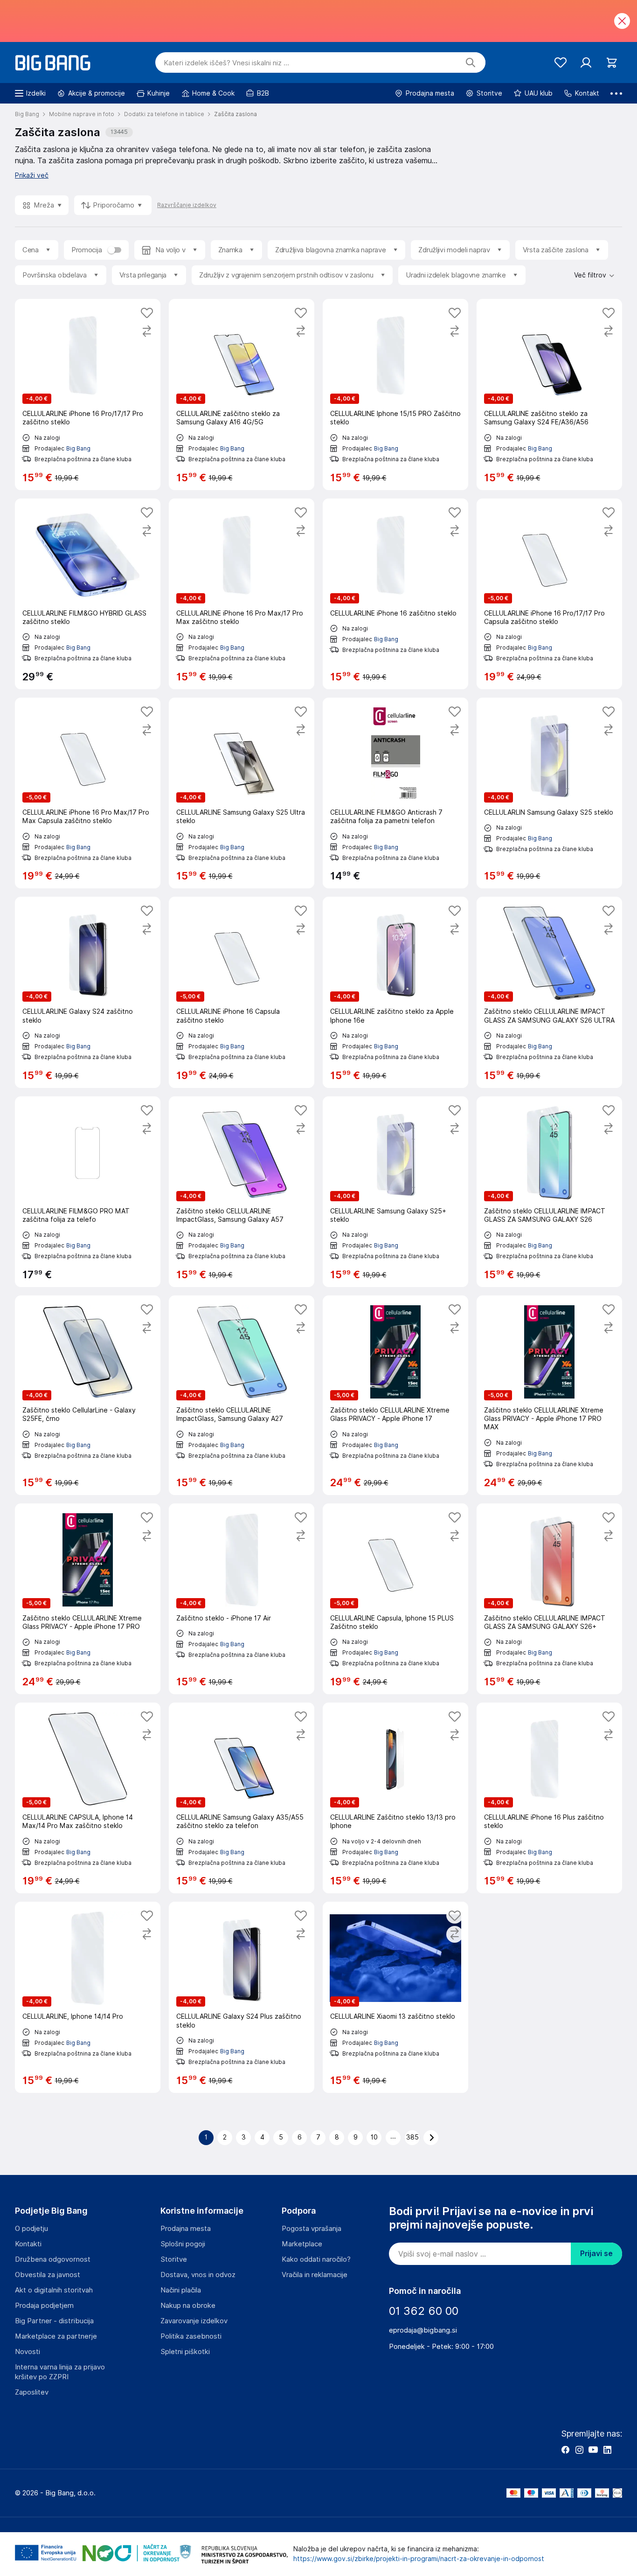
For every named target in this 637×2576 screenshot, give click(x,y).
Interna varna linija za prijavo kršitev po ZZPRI (60, 2372)
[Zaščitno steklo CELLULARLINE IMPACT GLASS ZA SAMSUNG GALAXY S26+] (549, 1599)
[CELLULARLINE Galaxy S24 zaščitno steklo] (88, 992)
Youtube (593, 2450)
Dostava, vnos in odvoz (198, 2275)
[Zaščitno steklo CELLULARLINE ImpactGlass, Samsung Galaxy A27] (242, 1395)
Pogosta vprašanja (312, 2229)
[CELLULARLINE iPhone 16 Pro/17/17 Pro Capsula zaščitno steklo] (549, 594)
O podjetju (31, 2229)
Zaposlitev (32, 2392)
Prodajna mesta (186, 2229)
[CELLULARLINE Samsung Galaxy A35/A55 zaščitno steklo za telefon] (242, 1798)
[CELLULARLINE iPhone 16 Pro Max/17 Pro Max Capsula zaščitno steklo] (88, 793)
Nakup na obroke (188, 2306)
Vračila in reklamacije (315, 2275)
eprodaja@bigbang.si (423, 2330)
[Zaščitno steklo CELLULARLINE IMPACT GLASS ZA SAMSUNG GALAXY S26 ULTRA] (549, 992)
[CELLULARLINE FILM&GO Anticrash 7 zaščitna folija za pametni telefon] (395, 793)
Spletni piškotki (185, 2352)
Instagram (579, 2450)
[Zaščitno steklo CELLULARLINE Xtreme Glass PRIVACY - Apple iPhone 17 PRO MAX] (549, 1395)
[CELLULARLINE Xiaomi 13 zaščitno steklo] (395, 1997)
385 (412, 2137)
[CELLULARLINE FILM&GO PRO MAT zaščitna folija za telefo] (88, 1192)
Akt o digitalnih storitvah (54, 2290)
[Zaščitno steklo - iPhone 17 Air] (242, 1599)
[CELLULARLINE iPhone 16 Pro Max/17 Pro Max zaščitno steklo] (242, 594)
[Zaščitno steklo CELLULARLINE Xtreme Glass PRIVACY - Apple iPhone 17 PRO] (88, 1599)
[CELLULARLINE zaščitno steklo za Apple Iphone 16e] (395, 992)
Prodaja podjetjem (44, 2306)
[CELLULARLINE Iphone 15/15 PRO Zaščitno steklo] (395, 394)
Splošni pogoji (183, 2244)
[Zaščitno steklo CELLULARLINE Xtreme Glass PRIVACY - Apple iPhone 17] (395, 1395)
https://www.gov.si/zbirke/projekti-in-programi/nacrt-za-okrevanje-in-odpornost (419, 2559)
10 (374, 2137)
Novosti (28, 2352)
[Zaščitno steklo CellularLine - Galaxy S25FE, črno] (88, 1395)
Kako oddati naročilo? (316, 2259)
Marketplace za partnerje (56, 2336)
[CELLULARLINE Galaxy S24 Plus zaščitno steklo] (242, 1997)
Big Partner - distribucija (54, 2321)
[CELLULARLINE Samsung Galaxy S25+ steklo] (395, 1192)
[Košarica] (612, 63)
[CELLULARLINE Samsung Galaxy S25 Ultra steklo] (242, 793)
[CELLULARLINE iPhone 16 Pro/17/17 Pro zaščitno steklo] (88, 394)
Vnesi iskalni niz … (226, 63)
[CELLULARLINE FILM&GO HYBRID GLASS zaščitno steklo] (88, 594)
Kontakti (28, 2244)
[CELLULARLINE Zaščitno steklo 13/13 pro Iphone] (395, 1798)
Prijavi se (596, 2254)
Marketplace (302, 2244)
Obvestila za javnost (48, 2275)
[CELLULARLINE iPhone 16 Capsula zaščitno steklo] (242, 992)
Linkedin (607, 2450)
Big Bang (78, 448)
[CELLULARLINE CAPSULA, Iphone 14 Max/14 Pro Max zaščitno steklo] (88, 1798)
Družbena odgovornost (53, 2259)
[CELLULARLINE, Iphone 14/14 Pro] (88, 1997)
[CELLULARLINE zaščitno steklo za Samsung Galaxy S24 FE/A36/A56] (549, 394)
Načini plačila (181, 2290)
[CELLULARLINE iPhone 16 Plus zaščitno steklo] (549, 1798)
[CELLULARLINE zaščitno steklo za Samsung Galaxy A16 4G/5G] (242, 394)
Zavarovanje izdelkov (194, 2321)
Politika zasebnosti (191, 2336)
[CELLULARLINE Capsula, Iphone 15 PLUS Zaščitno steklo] (395, 1599)
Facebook (565, 2450)
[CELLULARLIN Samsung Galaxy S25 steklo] (549, 793)
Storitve (174, 2259)
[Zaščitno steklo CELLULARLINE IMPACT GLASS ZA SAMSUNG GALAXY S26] (549, 1192)
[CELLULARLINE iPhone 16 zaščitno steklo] (395, 594)
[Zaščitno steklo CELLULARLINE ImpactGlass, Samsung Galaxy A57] (242, 1192)
